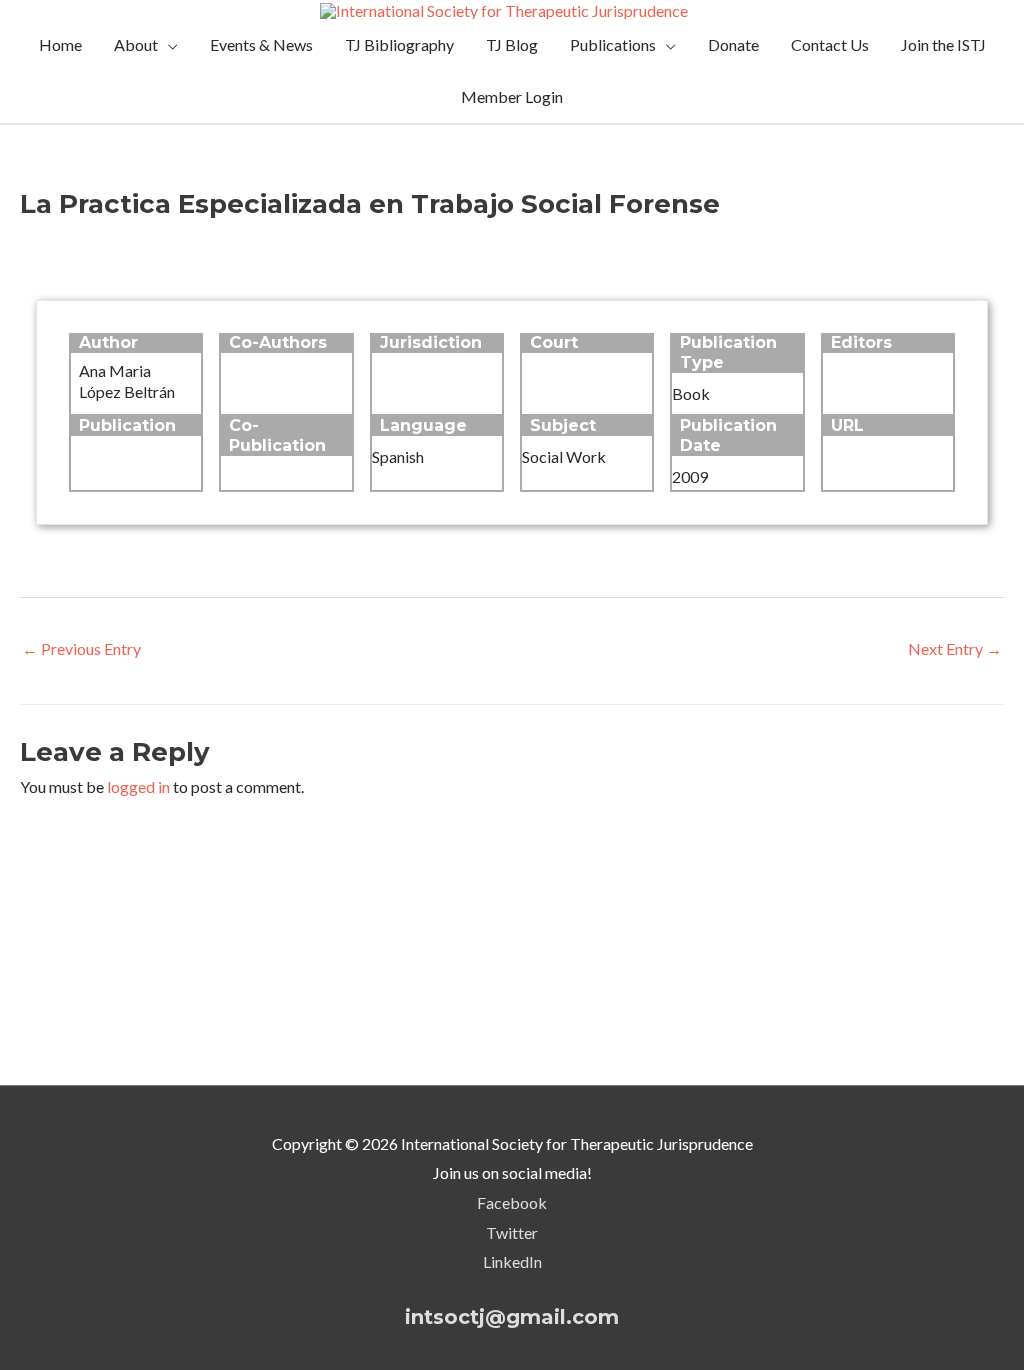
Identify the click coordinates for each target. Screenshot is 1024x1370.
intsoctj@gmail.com (512, 1317)
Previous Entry (81, 648)
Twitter (512, 1232)
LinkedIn (512, 1261)
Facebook (512, 1202)
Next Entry (955, 648)
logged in (138, 786)
